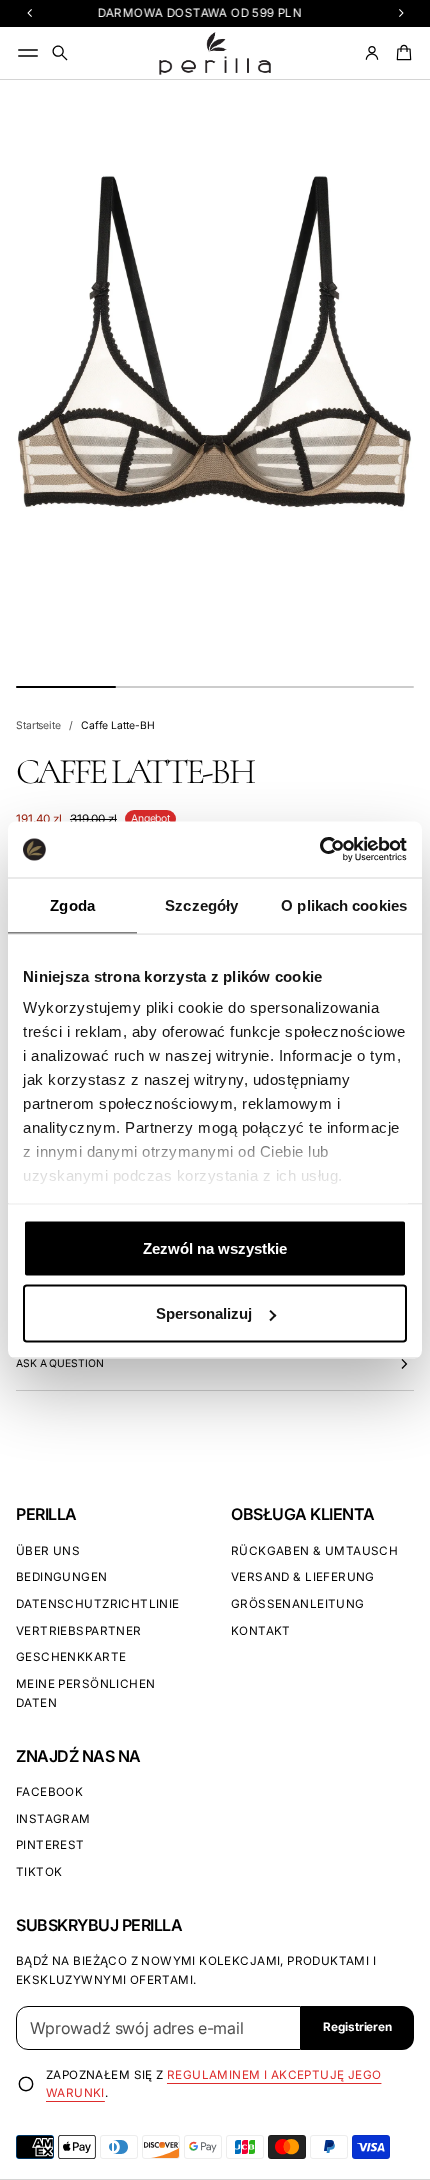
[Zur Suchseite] (60, 53)
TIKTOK (39, 1872)
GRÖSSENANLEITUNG (298, 1604)
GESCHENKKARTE (71, 1657)
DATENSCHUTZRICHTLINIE (98, 1604)
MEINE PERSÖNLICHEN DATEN (85, 1693)
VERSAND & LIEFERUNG (303, 1577)
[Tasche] (401, 53)
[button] (60, 53)
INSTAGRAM (53, 1819)
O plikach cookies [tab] (344, 904)
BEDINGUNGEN (62, 1577)
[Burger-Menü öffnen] (28, 53)
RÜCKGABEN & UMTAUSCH (314, 1551)
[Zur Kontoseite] (372, 53)
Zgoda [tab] (72, 904)
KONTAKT (261, 1631)
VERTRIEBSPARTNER (79, 1631)
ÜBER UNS (48, 1551)
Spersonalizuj (204, 1313)
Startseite (38, 725)
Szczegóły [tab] (201, 904)
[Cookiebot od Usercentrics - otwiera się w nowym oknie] (319, 850)
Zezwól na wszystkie (215, 1247)
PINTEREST (50, 1845)
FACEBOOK (49, 1792)
